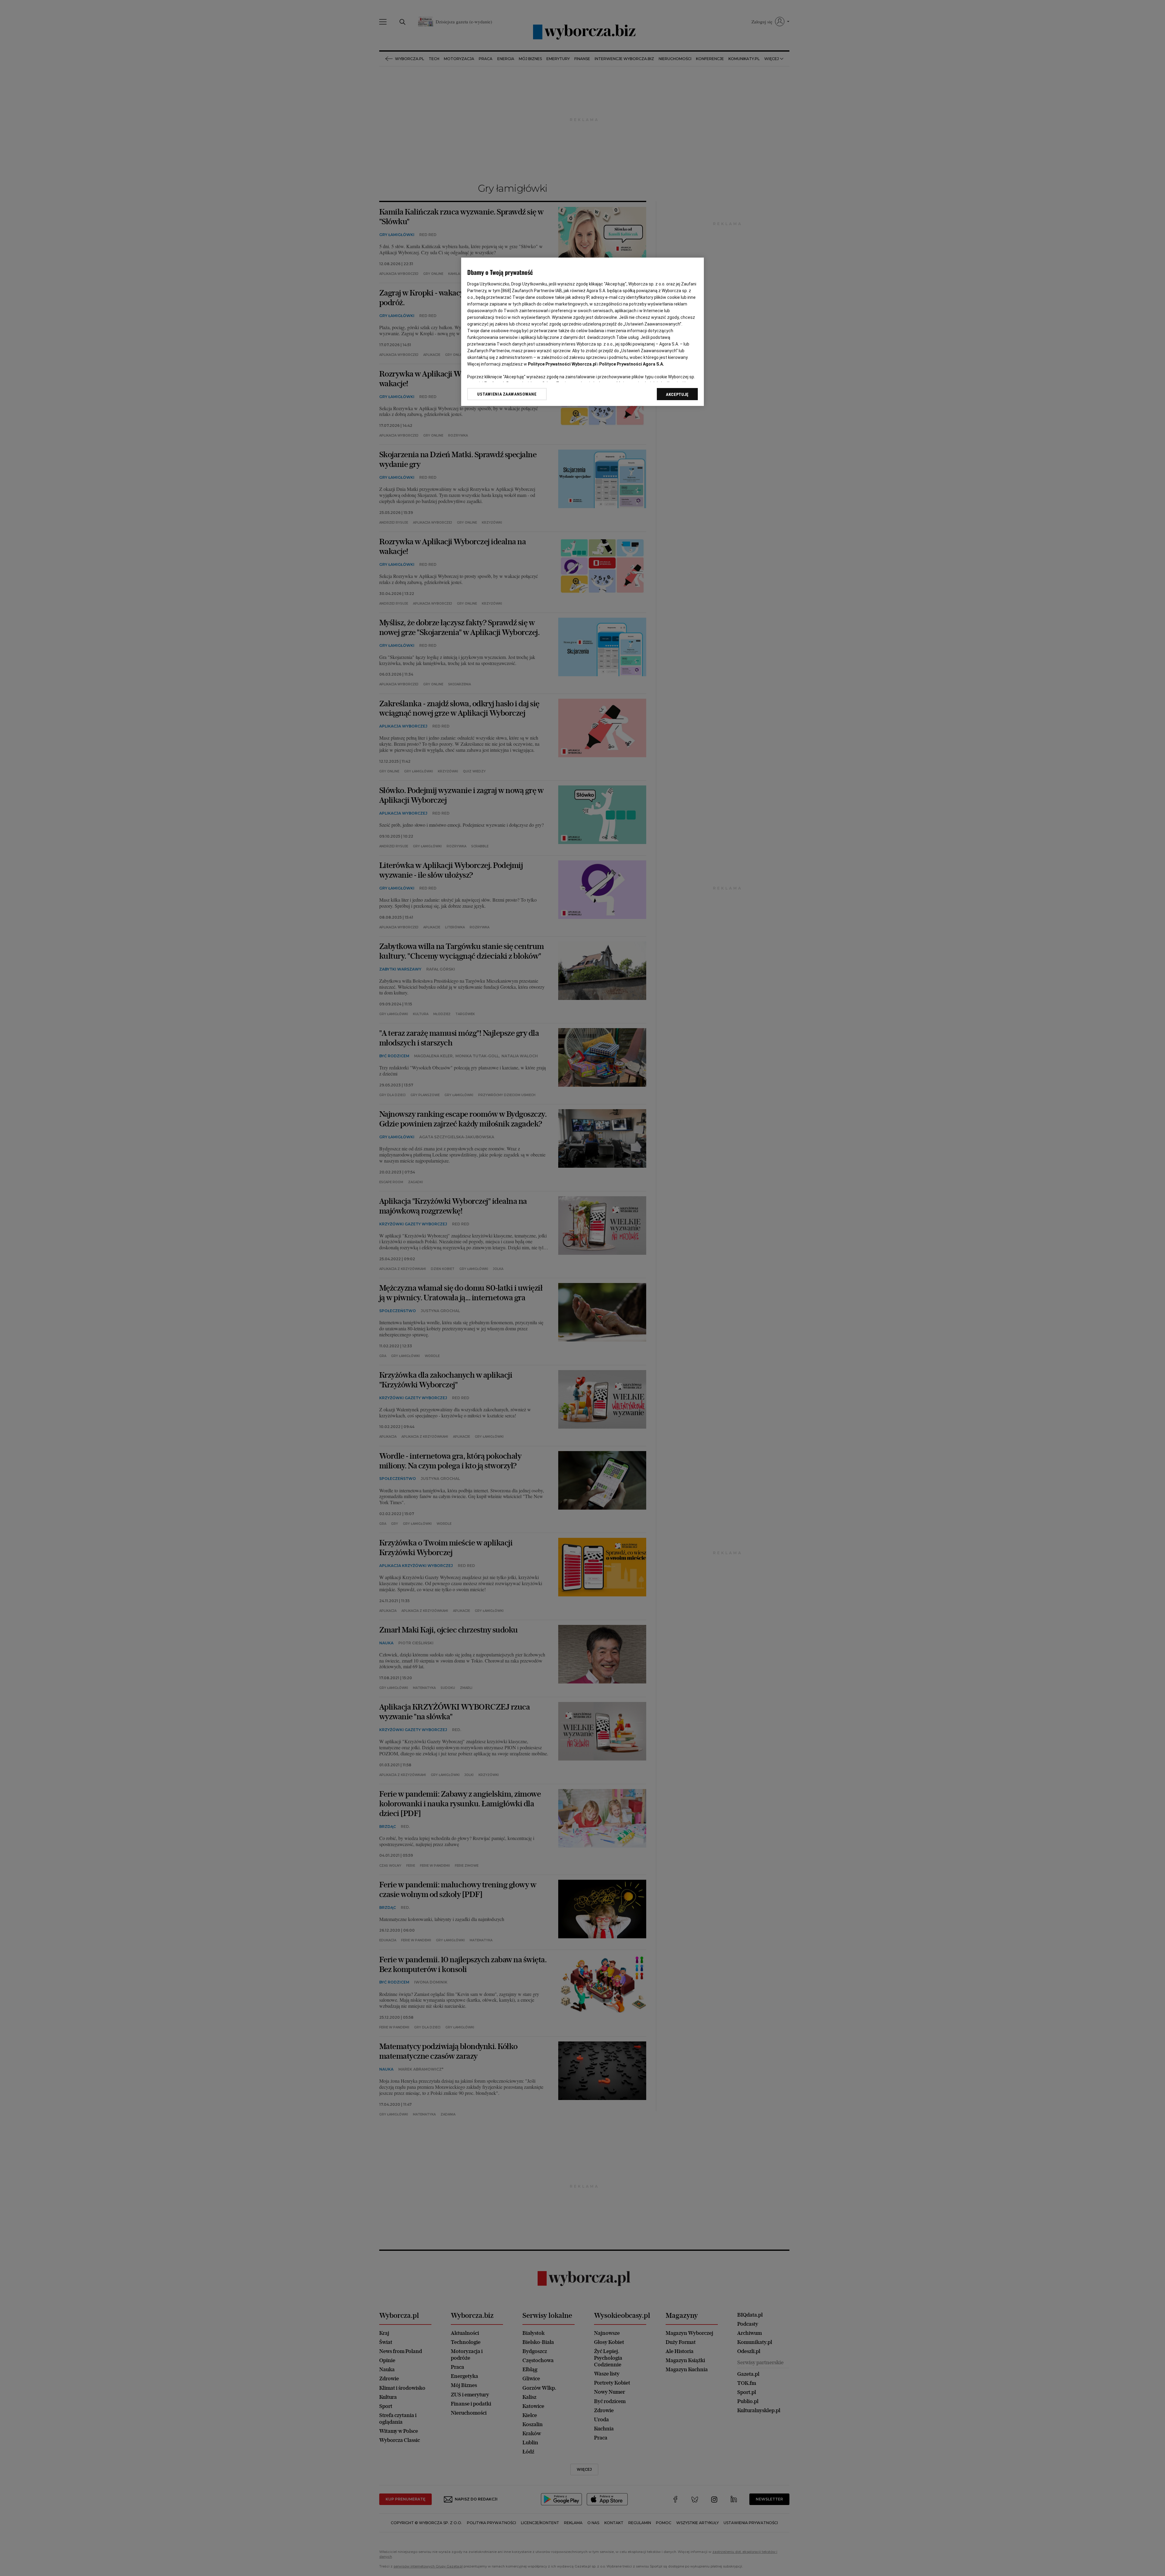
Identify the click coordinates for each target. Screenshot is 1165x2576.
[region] (582, 332)
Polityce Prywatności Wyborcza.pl (562, 364)
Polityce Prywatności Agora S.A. (632, 364)
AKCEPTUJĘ (677, 394)
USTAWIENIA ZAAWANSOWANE (507, 394)
